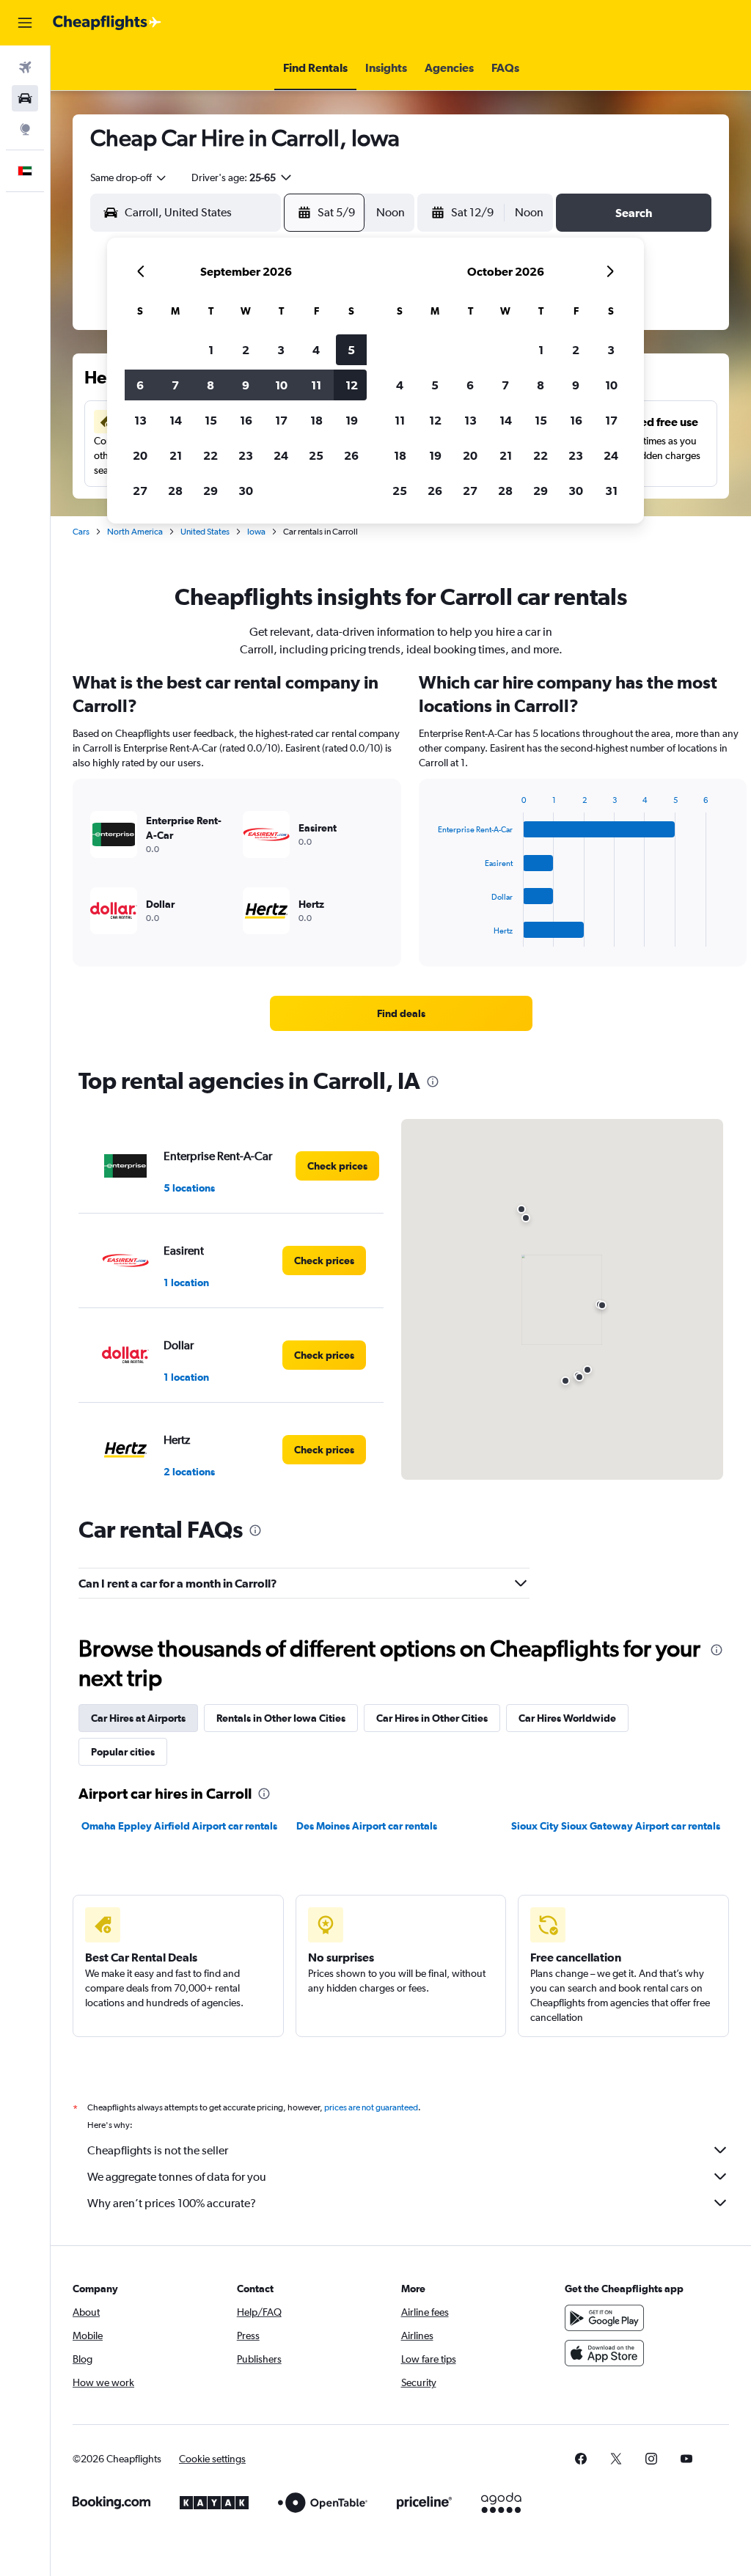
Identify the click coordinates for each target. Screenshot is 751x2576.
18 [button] (316, 420)
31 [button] (611, 491)
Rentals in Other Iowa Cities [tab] (281, 1718)
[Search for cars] (25, 98)
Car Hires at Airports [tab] (138, 1718)
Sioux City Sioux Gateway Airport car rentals (616, 1826)
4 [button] (316, 350)
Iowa (256, 532)
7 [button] (175, 385)
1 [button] (211, 350)
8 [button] (210, 385)
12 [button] (352, 385)
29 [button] (210, 491)
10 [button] (281, 385)
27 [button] (140, 491)
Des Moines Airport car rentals (367, 1826)
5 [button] (351, 350)
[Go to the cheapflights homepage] (107, 23)
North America (135, 532)
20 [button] (140, 455)
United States (205, 532)
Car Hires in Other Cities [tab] (432, 1718)
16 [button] (246, 420)
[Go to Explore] (25, 129)
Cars (81, 532)
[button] (25, 23)
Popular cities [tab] (123, 1752)
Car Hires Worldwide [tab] (567, 1718)
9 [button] (246, 385)
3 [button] (281, 350)
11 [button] (316, 385)
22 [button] (210, 455)
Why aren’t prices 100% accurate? (172, 2203)
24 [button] (281, 455)
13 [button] (140, 420)
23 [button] (246, 455)
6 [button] (140, 385)
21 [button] (176, 455)
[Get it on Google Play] (604, 2318)
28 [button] (175, 491)
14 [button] (176, 420)
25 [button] (316, 455)
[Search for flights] (25, 67)
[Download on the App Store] (604, 2353)
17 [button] (281, 420)
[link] (401, 1013)
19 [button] (352, 420)
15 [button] (211, 420)
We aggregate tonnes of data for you (177, 2177)
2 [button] (246, 350)
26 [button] (351, 455)
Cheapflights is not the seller (158, 2150)
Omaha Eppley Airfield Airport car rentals (179, 1826)
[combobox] (129, 177)
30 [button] (246, 491)
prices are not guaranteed (371, 2107)
